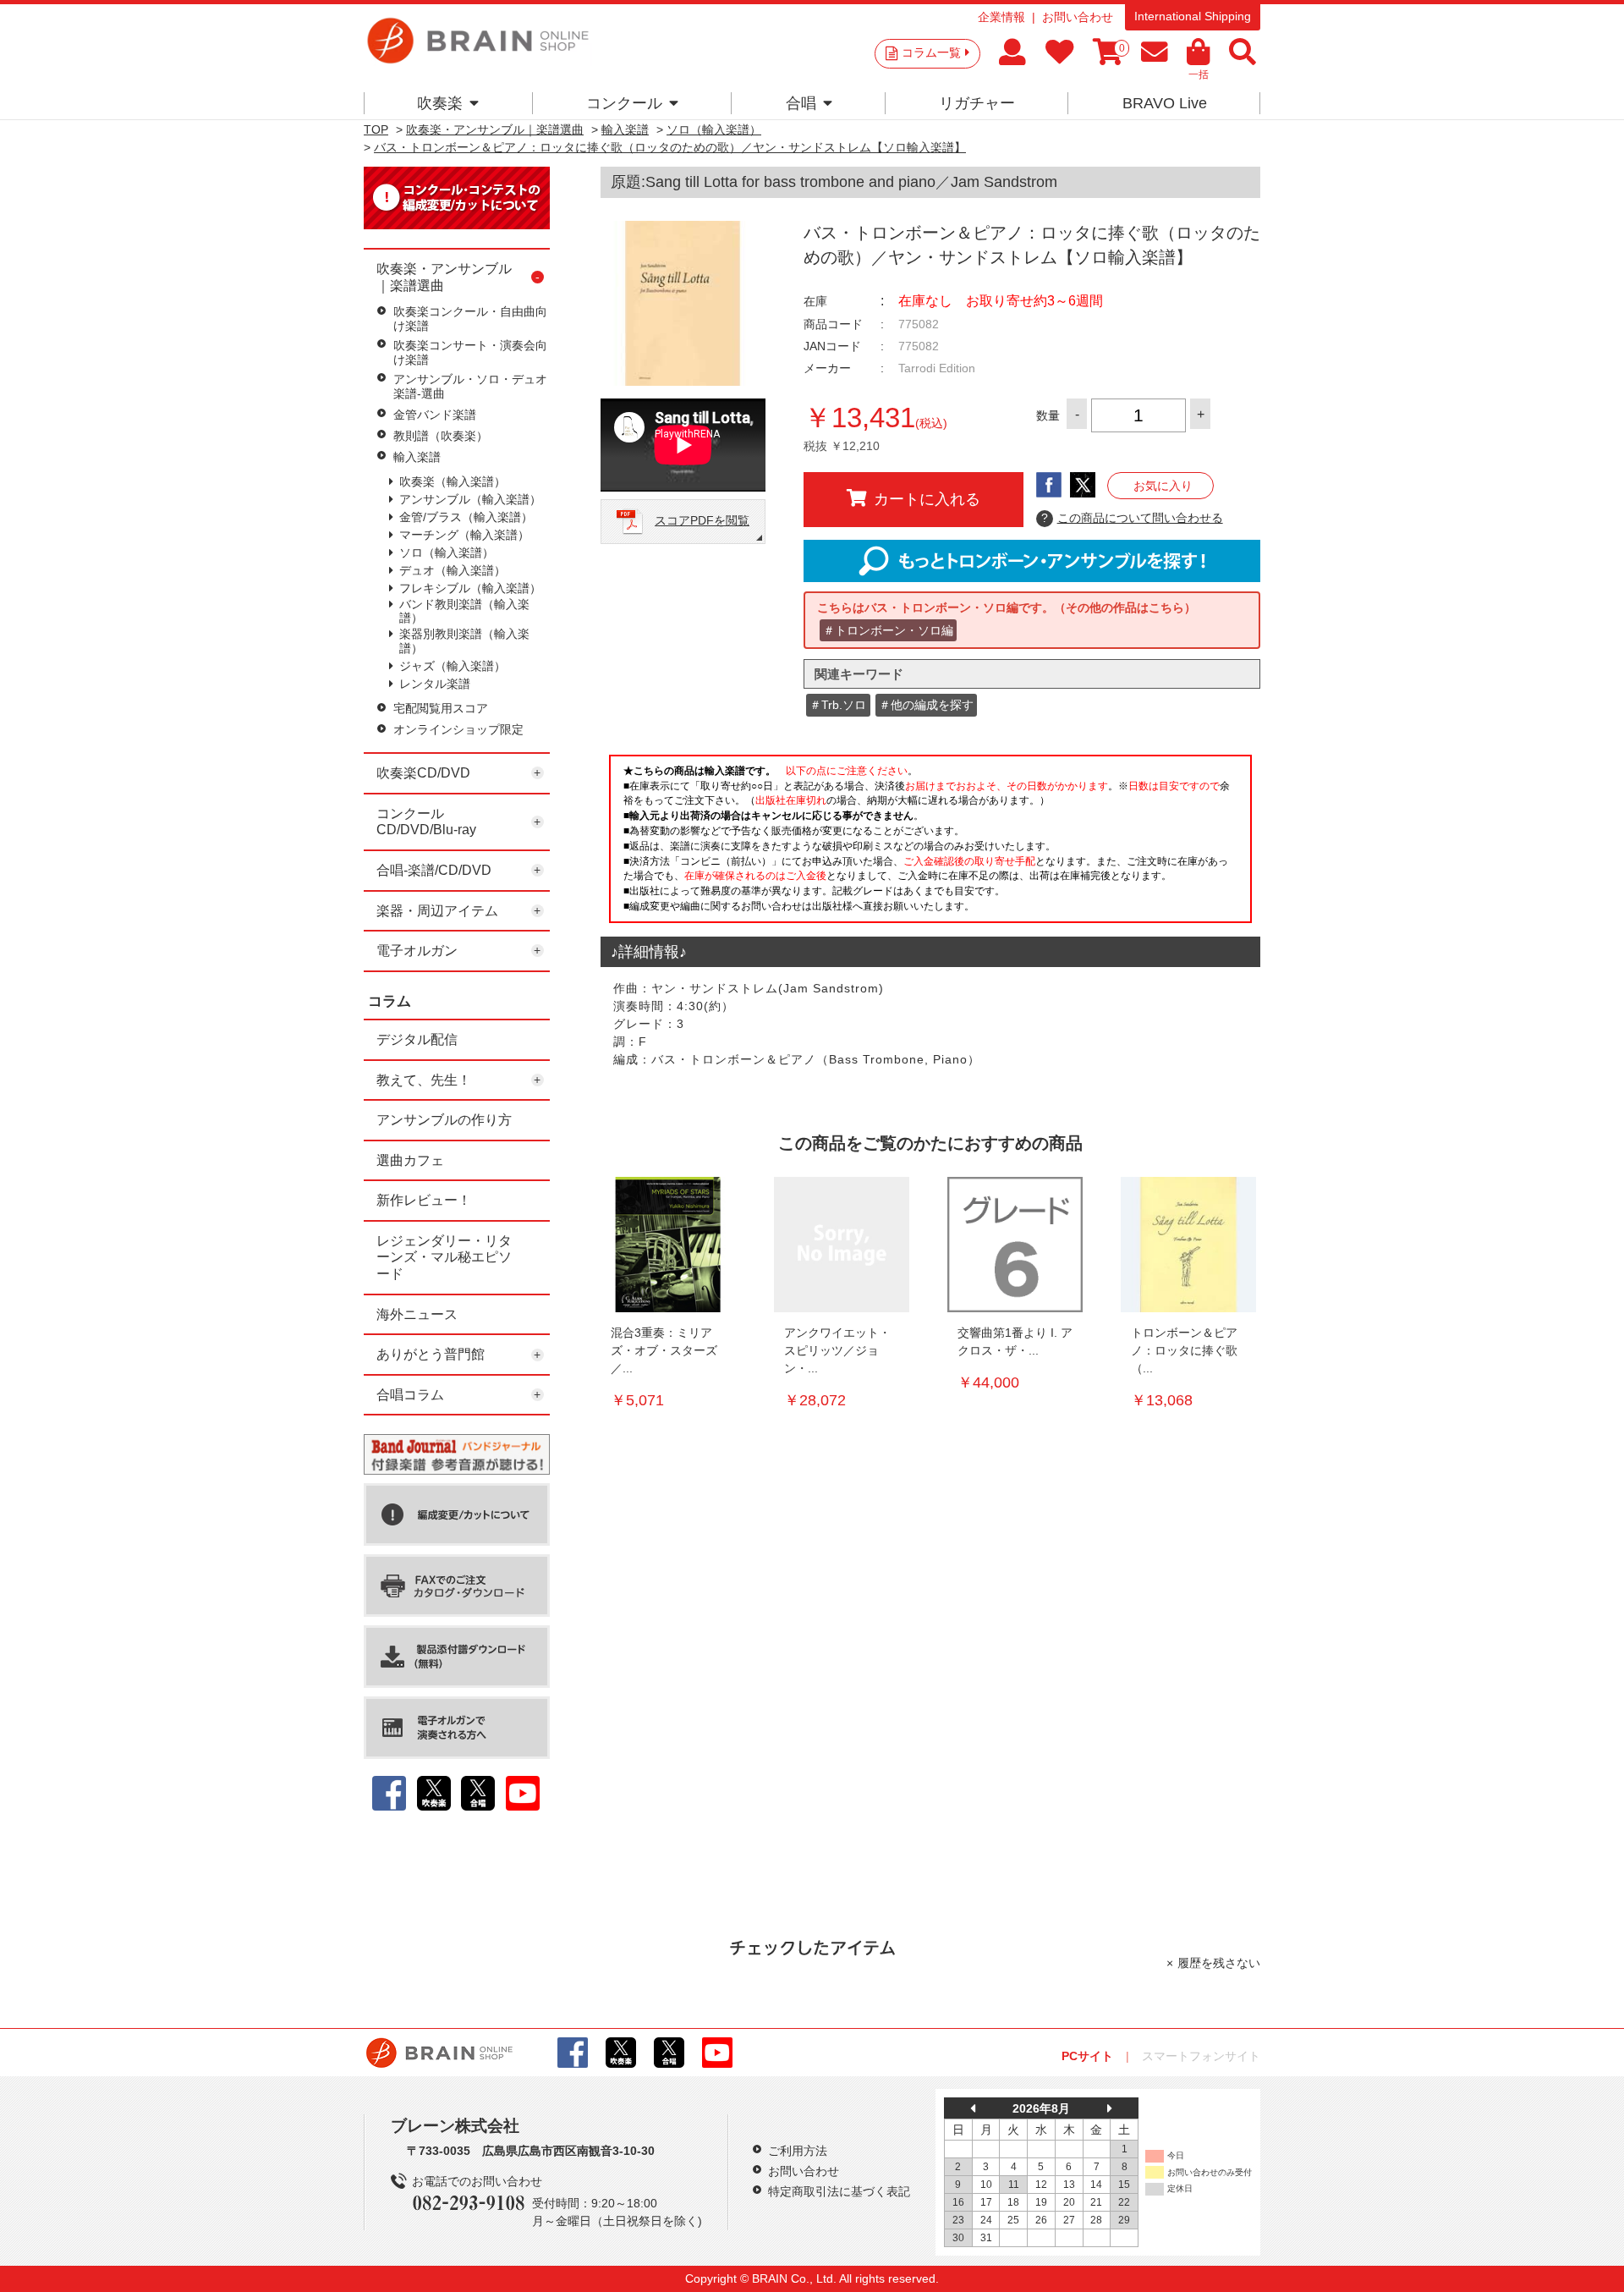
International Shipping (1193, 16)
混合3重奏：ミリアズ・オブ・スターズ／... (664, 1350)
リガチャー (977, 103)
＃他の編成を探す (926, 705)
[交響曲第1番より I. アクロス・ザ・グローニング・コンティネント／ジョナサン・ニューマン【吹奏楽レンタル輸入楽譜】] (1015, 1245)
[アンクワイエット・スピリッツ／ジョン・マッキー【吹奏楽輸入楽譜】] (842, 1245)
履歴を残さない (1219, 1963)
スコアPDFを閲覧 (702, 520)
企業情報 (1001, 17)
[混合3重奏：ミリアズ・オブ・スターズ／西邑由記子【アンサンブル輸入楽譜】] (668, 1245)
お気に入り (1163, 486)
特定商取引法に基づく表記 (839, 2191)
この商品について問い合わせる (1132, 518)
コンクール (624, 103)
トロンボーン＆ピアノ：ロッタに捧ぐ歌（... (1184, 1350)
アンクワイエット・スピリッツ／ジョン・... (837, 1350)
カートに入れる (927, 499)
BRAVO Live (1165, 103)
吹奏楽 (440, 103)
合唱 (801, 103)
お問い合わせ (1078, 17)
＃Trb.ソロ (838, 705)
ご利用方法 (798, 2151)
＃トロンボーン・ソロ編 (888, 630)
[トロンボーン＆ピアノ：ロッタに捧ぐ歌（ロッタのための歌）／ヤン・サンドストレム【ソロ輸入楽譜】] (1188, 1245)
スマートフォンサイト (1201, 2056)
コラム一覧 (931, 52)
